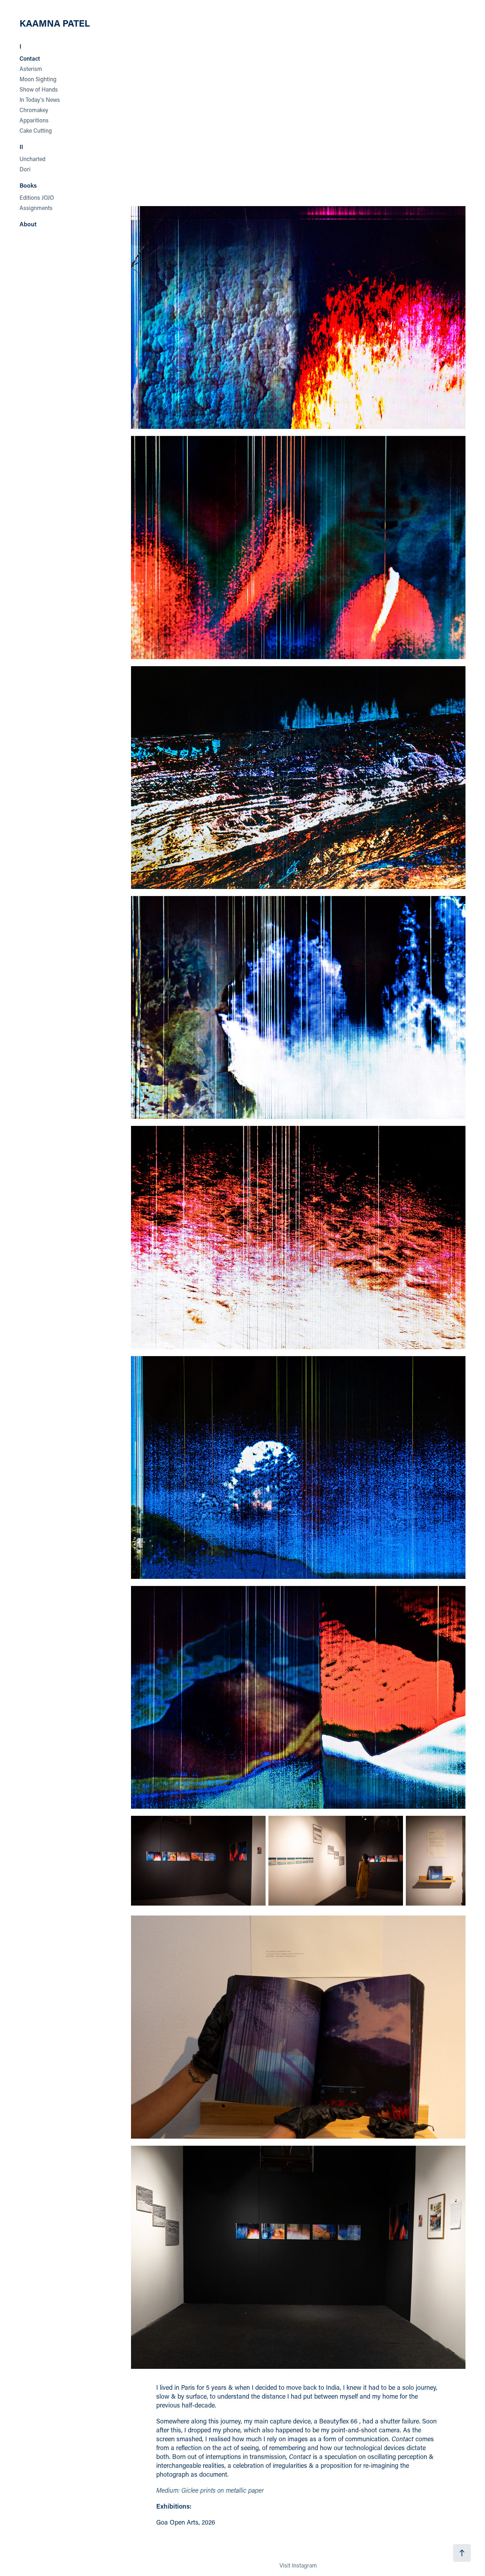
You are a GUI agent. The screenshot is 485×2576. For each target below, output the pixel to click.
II (21, 147)
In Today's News (40, 99)
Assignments (36, 208)
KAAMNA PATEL (55, 23)
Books (28, 185)
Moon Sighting (38, 79)
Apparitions (34, 120)
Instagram (304, 2565)
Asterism (31, 69)
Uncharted (32, 159)
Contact (30, 58)
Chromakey (34, 110)
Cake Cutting (36, 130)
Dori (25, 169)
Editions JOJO (37, 197)
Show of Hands (39, 89)
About (28, 224)
